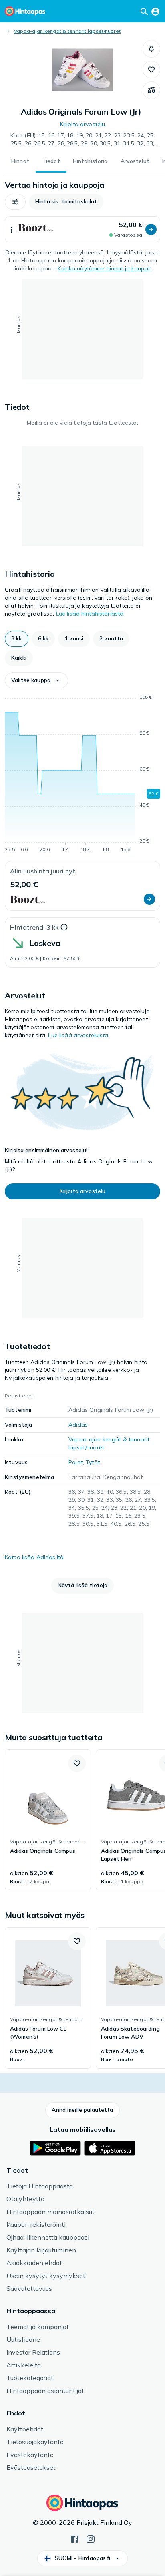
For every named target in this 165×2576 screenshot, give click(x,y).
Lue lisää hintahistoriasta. (91, 614)
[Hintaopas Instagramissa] (91, 2538)
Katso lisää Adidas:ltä (34, 1557)
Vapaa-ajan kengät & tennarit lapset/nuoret (67, 31)
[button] (151, 49)
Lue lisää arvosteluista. (79, 1035)
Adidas (78, 1425)
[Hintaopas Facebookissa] (74, 2538)
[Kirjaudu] (155, 11)
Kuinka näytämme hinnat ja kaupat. (105, 268)
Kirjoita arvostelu (83, 124)
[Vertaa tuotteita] (151, 90)
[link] (48, 1820)
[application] (82, 775)
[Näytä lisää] (12, 229)
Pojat (76, 1462)
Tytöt (93, 1462)
